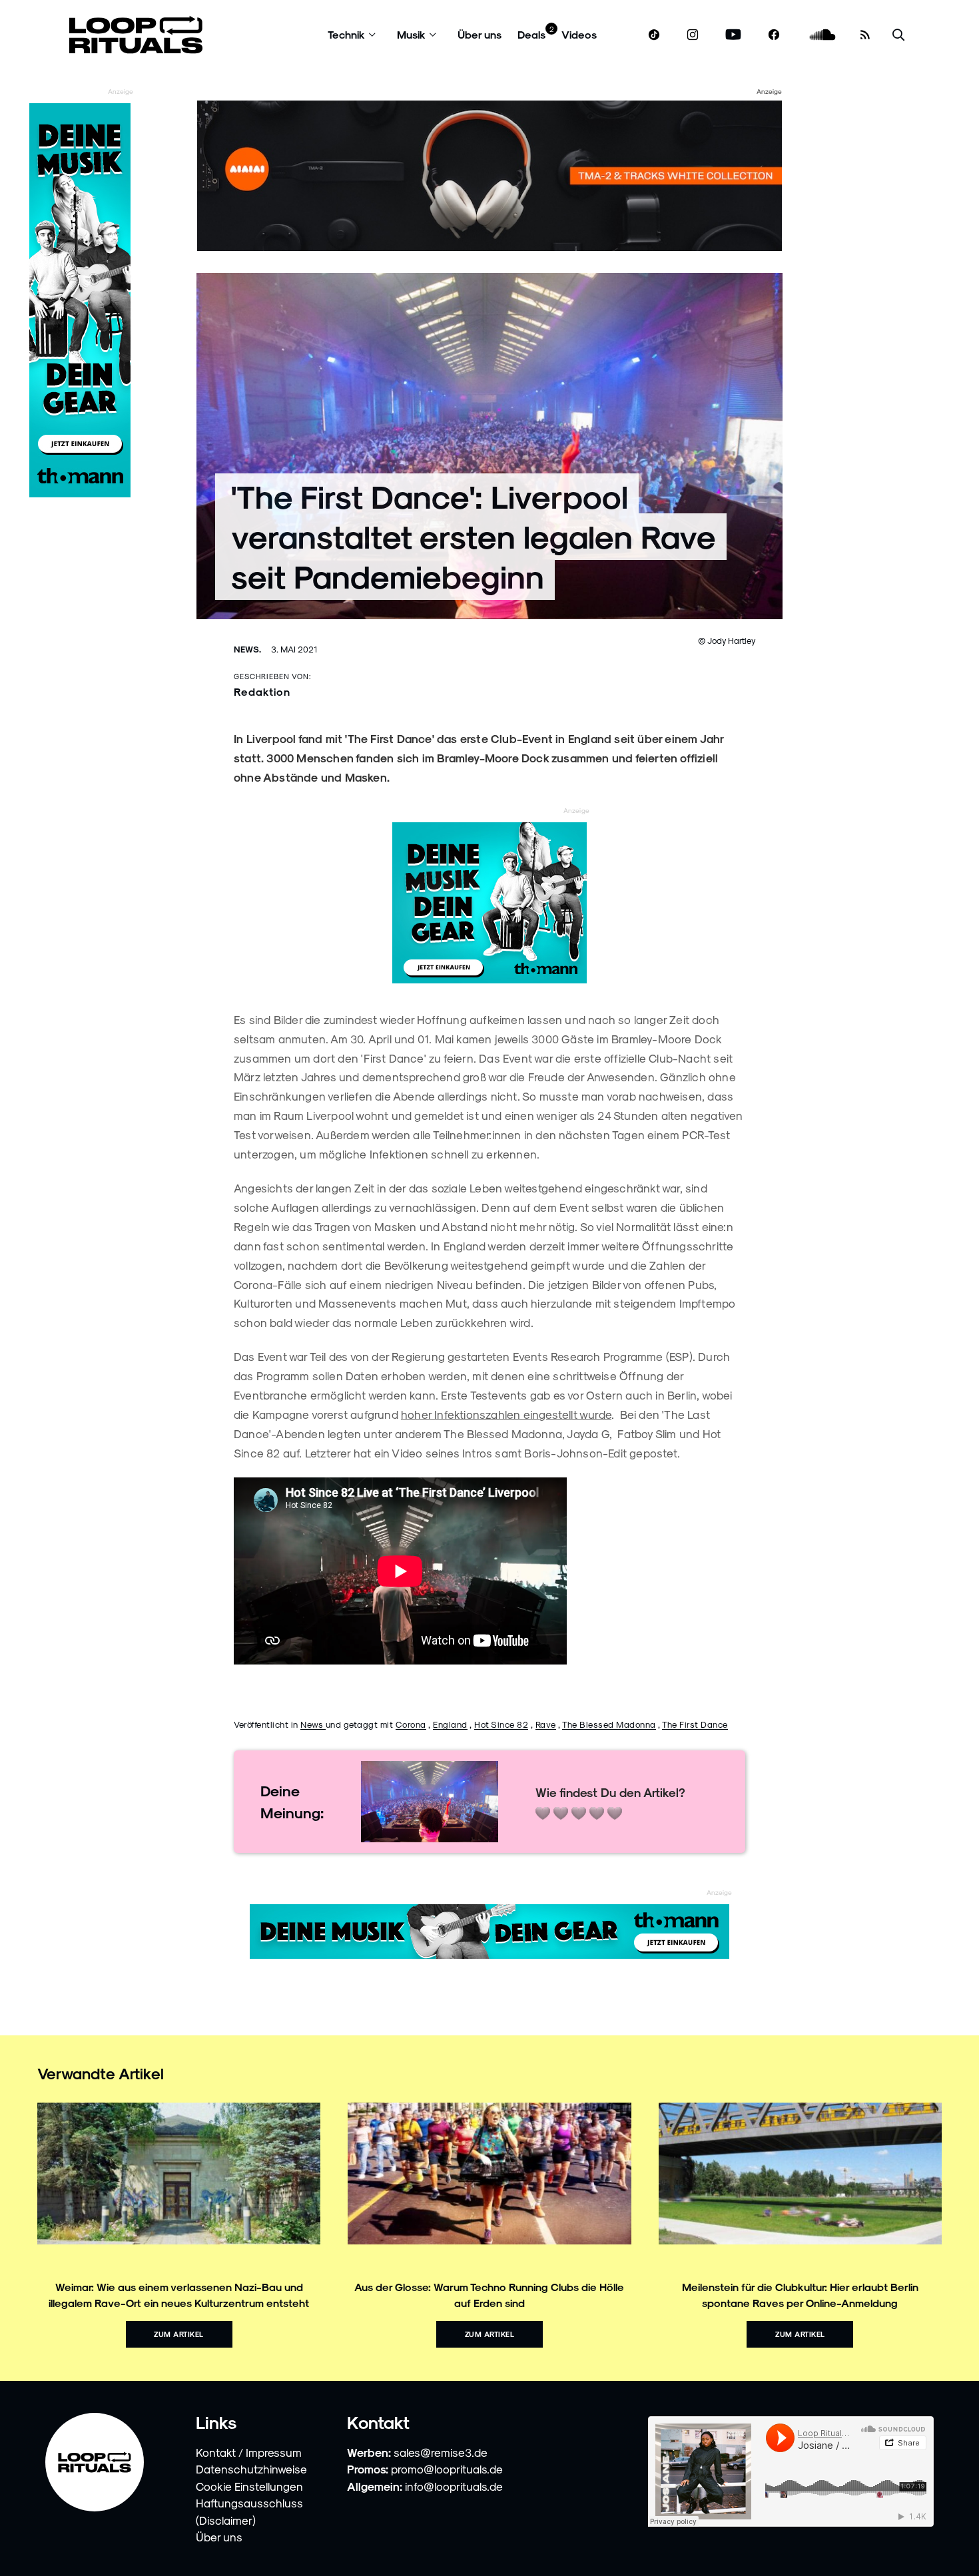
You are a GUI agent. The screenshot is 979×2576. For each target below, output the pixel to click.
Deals (531, 34)
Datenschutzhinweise (251, 2469)
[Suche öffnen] (898, 35)
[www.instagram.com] (693, 35)
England (450, 1724)
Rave (546, 1724)
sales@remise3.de (441, 2452)
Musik (411, 34)
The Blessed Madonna (609, 1724)
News (313, 1724)
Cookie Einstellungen (249, 2486)
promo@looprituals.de (447, 2469)
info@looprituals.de (454, 2486)
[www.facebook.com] (774, 35)
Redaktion (262, 691)
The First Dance (695, 1724)
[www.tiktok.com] (654, 35)
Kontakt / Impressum (249, 2452)
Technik (346, 34)
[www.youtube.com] (734, 35)
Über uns (480, 34)
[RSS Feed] (865, 35)
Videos (579, 34)
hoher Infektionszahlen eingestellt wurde (506, 1414)
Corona (411, 1724)
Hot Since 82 (501, 1724)
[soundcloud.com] (823, 35)
